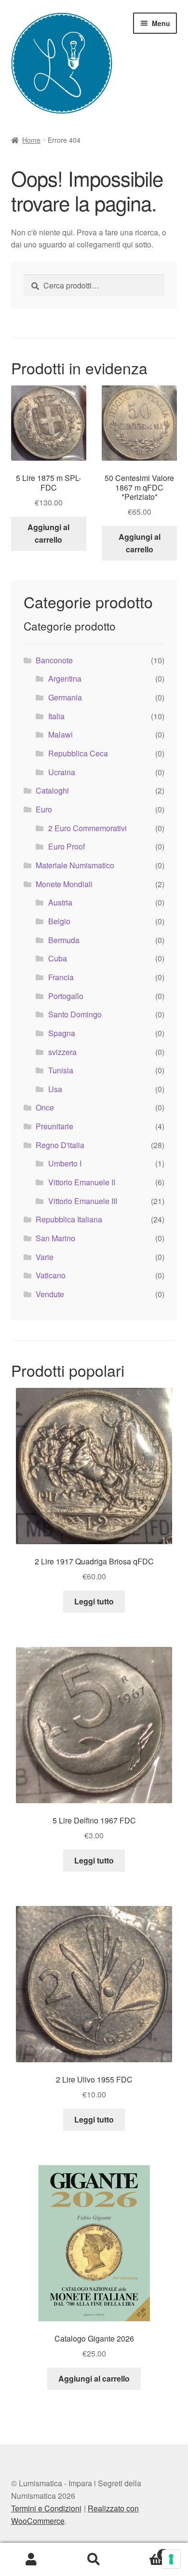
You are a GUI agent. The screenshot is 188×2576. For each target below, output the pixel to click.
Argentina (65, 678)
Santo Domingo (75, 1014)
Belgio (59, 921)
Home (31, 140)
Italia (56, 716)
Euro (44, 809)
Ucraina (62, 772)
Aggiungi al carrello (48, 533)
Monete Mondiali (64, 884)
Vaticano (51, 1275)
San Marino (55, 1238)
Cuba (58, 958)
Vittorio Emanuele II (82, 1182)
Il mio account (31, 2560)
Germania (65, 697)
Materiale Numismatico (75, 865)
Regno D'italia (60, 1145)
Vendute (50, 1294)
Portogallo (66, 996)
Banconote (54, 660)
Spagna (62, 1033)
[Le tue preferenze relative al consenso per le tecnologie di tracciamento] (171, 2559)
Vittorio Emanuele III (83, 1201)
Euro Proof (67, 846)
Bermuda (64, 940)
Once (45, 1107)
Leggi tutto (94, 1601)
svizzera (62, 1052)
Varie (45, 1257)
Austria (60, 902)
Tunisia (61, 1070)
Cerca (94, 2560)
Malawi (60, 734)
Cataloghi (52, 790)
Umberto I (65, 1163)
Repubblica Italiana (69, 1219)
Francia (61, 977)
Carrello (145, 2551)
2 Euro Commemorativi (87, 828)
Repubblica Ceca (78, 753)
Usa (55, 1089)
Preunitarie (54, 1126)
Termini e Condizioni (46, 2508)
